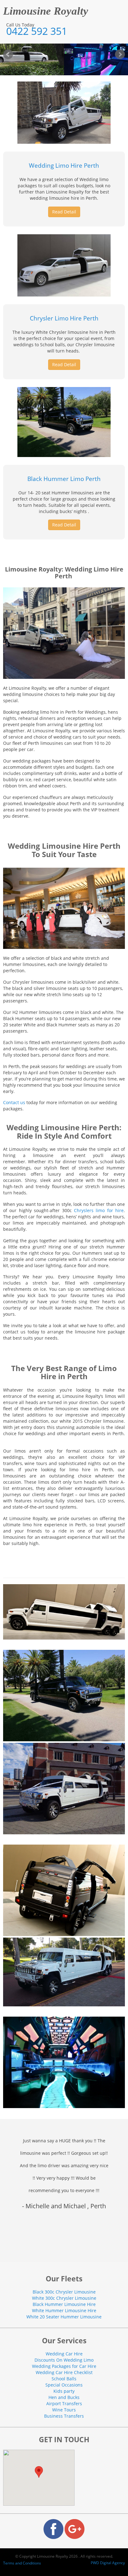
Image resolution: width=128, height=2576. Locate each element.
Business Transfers (64, 2416)
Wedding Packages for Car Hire (64, 2366)
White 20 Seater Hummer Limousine (64, 2317)
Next (120, 54)
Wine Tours (64, 2410)
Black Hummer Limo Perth (64, 479)
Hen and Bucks (64, 2397)
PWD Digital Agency (108, 2563)
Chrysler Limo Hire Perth (64, 318)
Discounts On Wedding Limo (64, 2360)
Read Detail (64, 212)
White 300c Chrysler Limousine (64, 2298)
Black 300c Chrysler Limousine (64, 2292)
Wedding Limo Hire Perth (64, 166)
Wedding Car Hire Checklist (64, 2372)
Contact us (14, 1102)
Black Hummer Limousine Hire (64, 2304)
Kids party (64, 2391)
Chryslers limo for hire (99, 1210)
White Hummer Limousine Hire (64, 2310)
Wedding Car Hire (64, 2354)
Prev (8, 54)
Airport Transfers (64, 2403)
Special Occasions (64, 2385)
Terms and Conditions (22, 2563)
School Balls (64, 2379)
